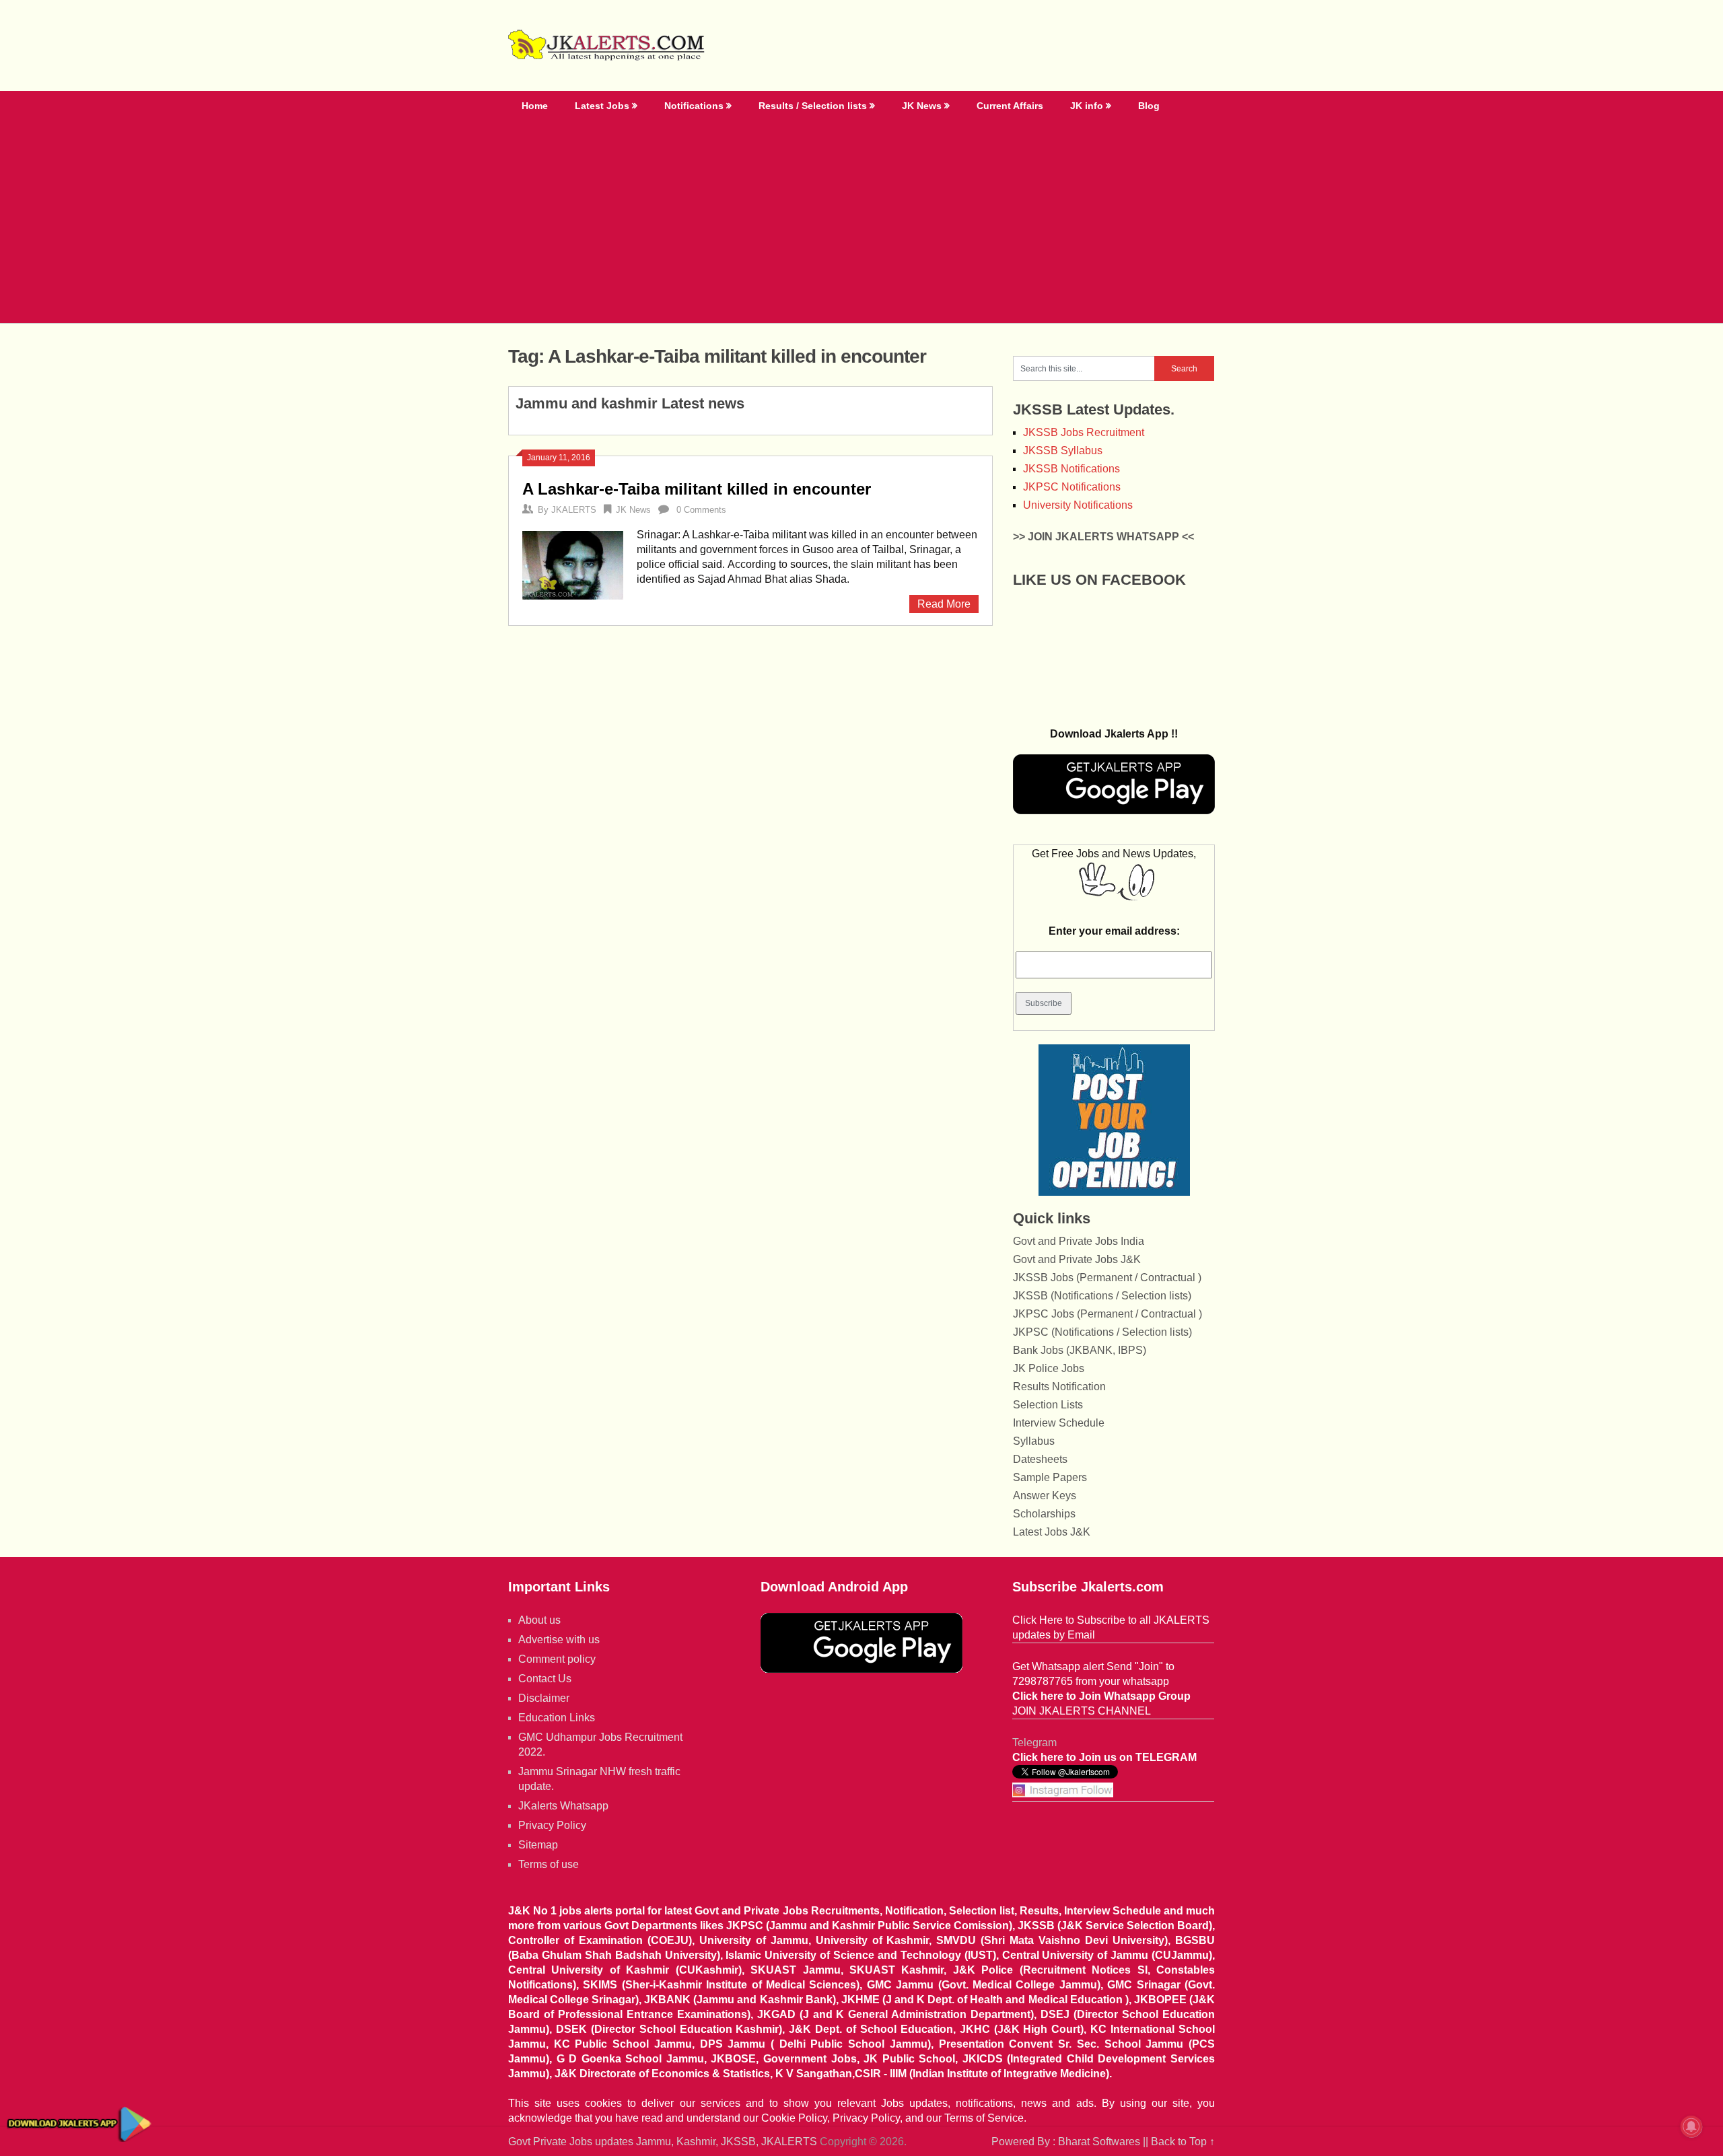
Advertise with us (559, 1640)
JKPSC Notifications (1072, 487)
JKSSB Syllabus (1063, 451)
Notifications (694, 106)
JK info (1087, 106)
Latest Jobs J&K (1052, 1532)
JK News (922, 106)
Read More (944, 604)
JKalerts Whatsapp (563, 1806)
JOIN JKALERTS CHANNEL (1082, 1711)
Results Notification (1059, 1387)
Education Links (557, 1718)
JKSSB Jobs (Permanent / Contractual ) (1107, 1278)
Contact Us (545, 1679)
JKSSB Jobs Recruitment (1084, 432)
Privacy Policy (552, 1825)
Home (535, 106)
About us (539, 1620)
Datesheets (1040, 1459)
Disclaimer (544, 1698)
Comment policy (557, 1659)
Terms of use (549, 1864)
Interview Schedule (1059, 1423)
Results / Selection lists (813, 106)
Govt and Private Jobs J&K (1077, 1259)
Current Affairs (1010, 106)
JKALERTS (574, 510)
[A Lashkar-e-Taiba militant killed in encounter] (573, 564)
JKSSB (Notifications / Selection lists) (1102, 1296)
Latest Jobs (602, 106)
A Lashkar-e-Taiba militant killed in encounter (697, 489)
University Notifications (1078, 505)
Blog (1149, 106)
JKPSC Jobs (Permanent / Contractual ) (1107, 1314)
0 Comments (701, 510)
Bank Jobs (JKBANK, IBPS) (1080, 1350)
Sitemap (538, 1845)
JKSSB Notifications (1071, 469)
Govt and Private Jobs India (1079, 1241)
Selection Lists (1048, 1405)
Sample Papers (1050, 1477)
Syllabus (1034, 1441)
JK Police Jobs (1049, 1368)
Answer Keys (1045, 1496)
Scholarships (1044, 1514)
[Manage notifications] (1691, 2126)
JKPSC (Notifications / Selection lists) (1102, 1332)
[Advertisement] (861, 222)
